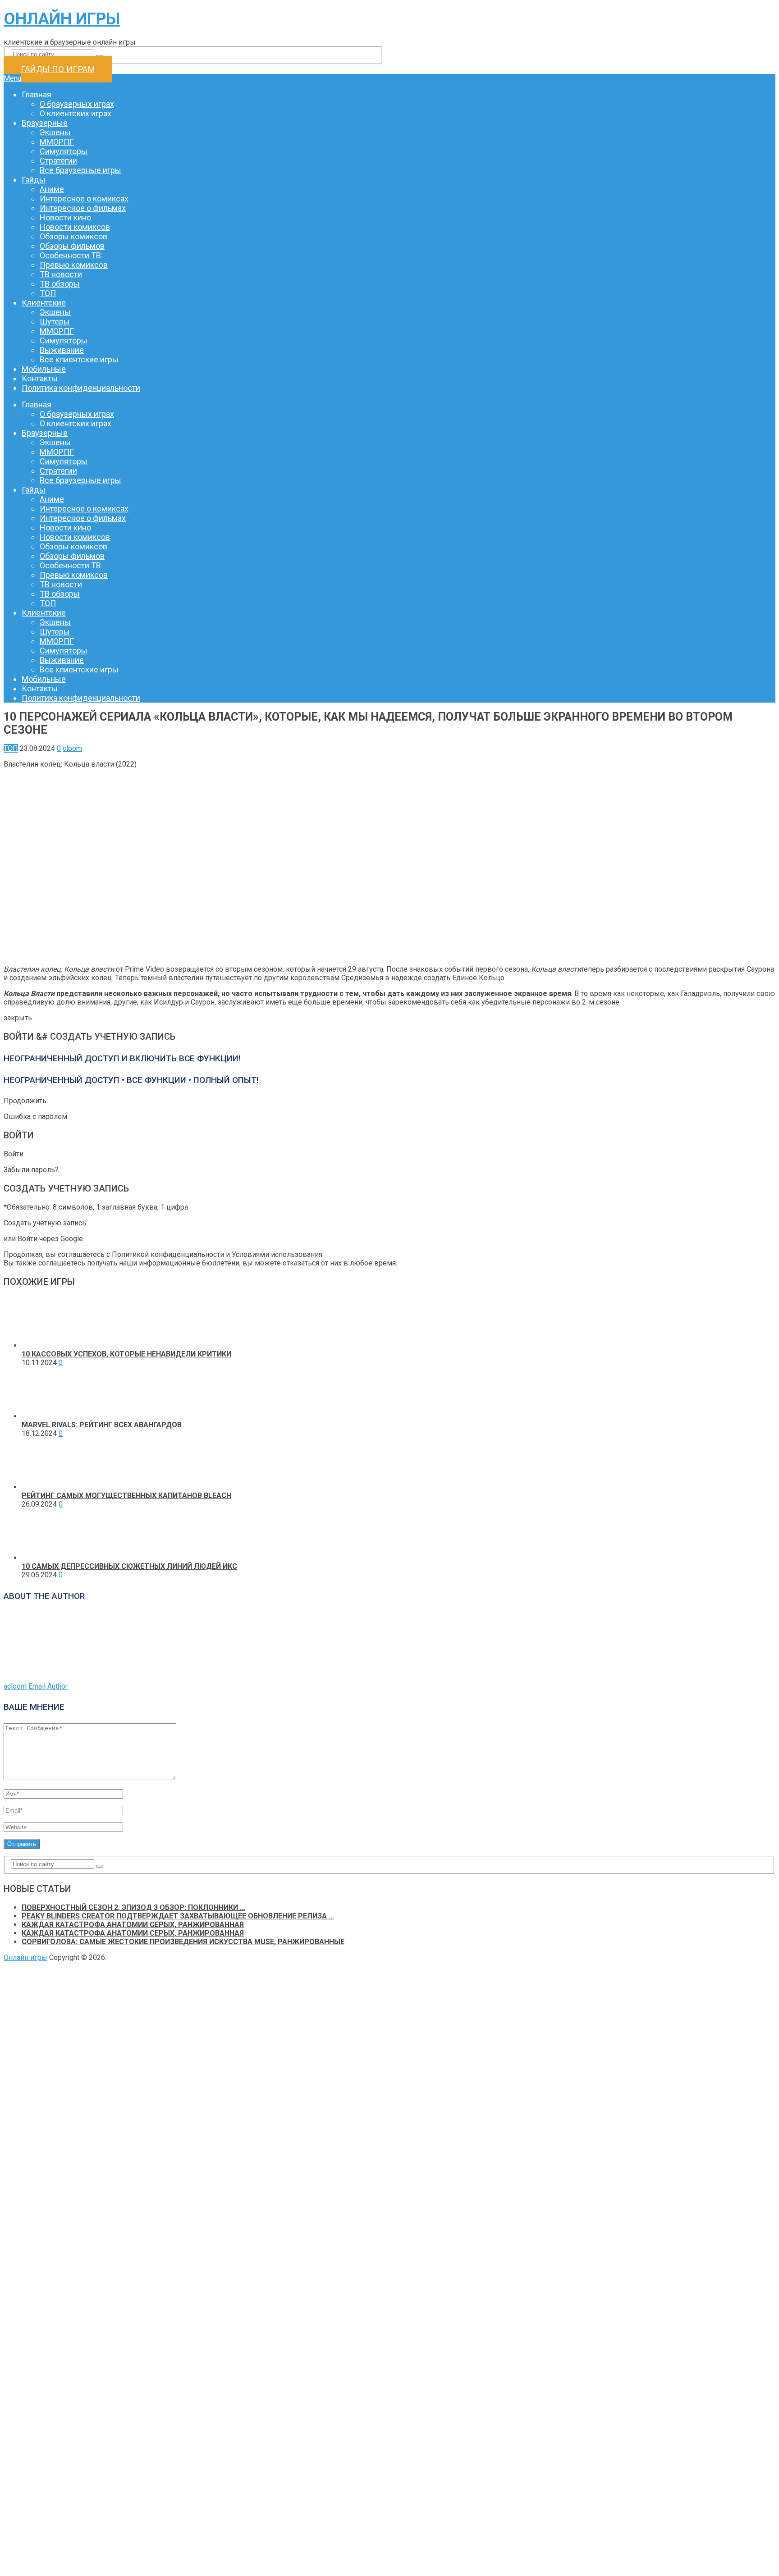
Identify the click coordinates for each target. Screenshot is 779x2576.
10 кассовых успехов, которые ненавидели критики (126, 1354)
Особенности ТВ (70, 255)
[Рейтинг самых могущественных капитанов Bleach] (48, 1487)
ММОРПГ (57, 142)
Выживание (62, 350)
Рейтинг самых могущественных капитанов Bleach (126, 1496)
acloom (15, 1686)
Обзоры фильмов (72, 246)
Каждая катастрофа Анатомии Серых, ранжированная (133, 1925)
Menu (12, 78)
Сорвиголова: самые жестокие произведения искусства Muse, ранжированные (183, 1942)
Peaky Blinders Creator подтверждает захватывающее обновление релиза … (178, 1916)
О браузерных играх (77, 104)
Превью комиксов (74, 265)
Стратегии (58, 161)
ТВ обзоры (60, 284)
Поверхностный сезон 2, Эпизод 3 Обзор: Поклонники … (133, 1907)
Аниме (52, 189)
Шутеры (55, 322)
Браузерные (45, 123)
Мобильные (44, 369)
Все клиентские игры (79, 359)
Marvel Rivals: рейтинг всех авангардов (102, 1425)
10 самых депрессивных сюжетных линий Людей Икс (129, 1566)
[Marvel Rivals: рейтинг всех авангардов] (48, 1416)
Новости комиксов (75, 227)
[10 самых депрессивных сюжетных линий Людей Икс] (48, 1558)
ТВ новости (61, 274)
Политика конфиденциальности (81, 388)
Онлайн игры (62, 19)
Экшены (55, 132)
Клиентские (44, 303)
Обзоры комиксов (73, 236)
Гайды (34, 180)
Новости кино (65, 217)
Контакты (40, 378)
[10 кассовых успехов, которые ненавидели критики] (48, 1345)
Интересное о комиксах (84, 199)
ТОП (48, 293)
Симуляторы (64, 151)
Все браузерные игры (80, 170)
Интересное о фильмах (83, 208)
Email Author (48, 1686)
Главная (37, 94)
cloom (72, 748)
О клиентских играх (76, 113)
